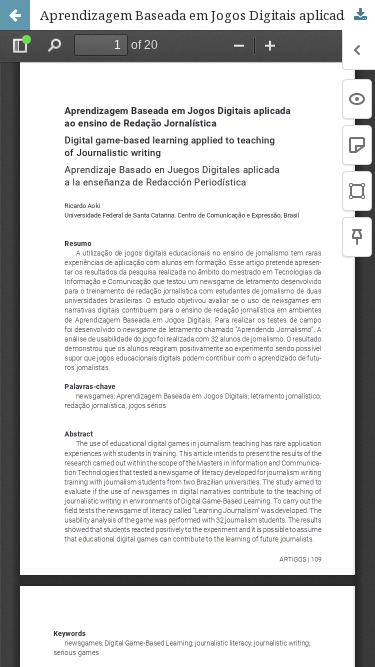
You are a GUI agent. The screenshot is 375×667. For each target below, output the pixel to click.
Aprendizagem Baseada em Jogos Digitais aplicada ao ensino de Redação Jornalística (207, 15)
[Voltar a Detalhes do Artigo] (15, 15)
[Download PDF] (360, 15)
